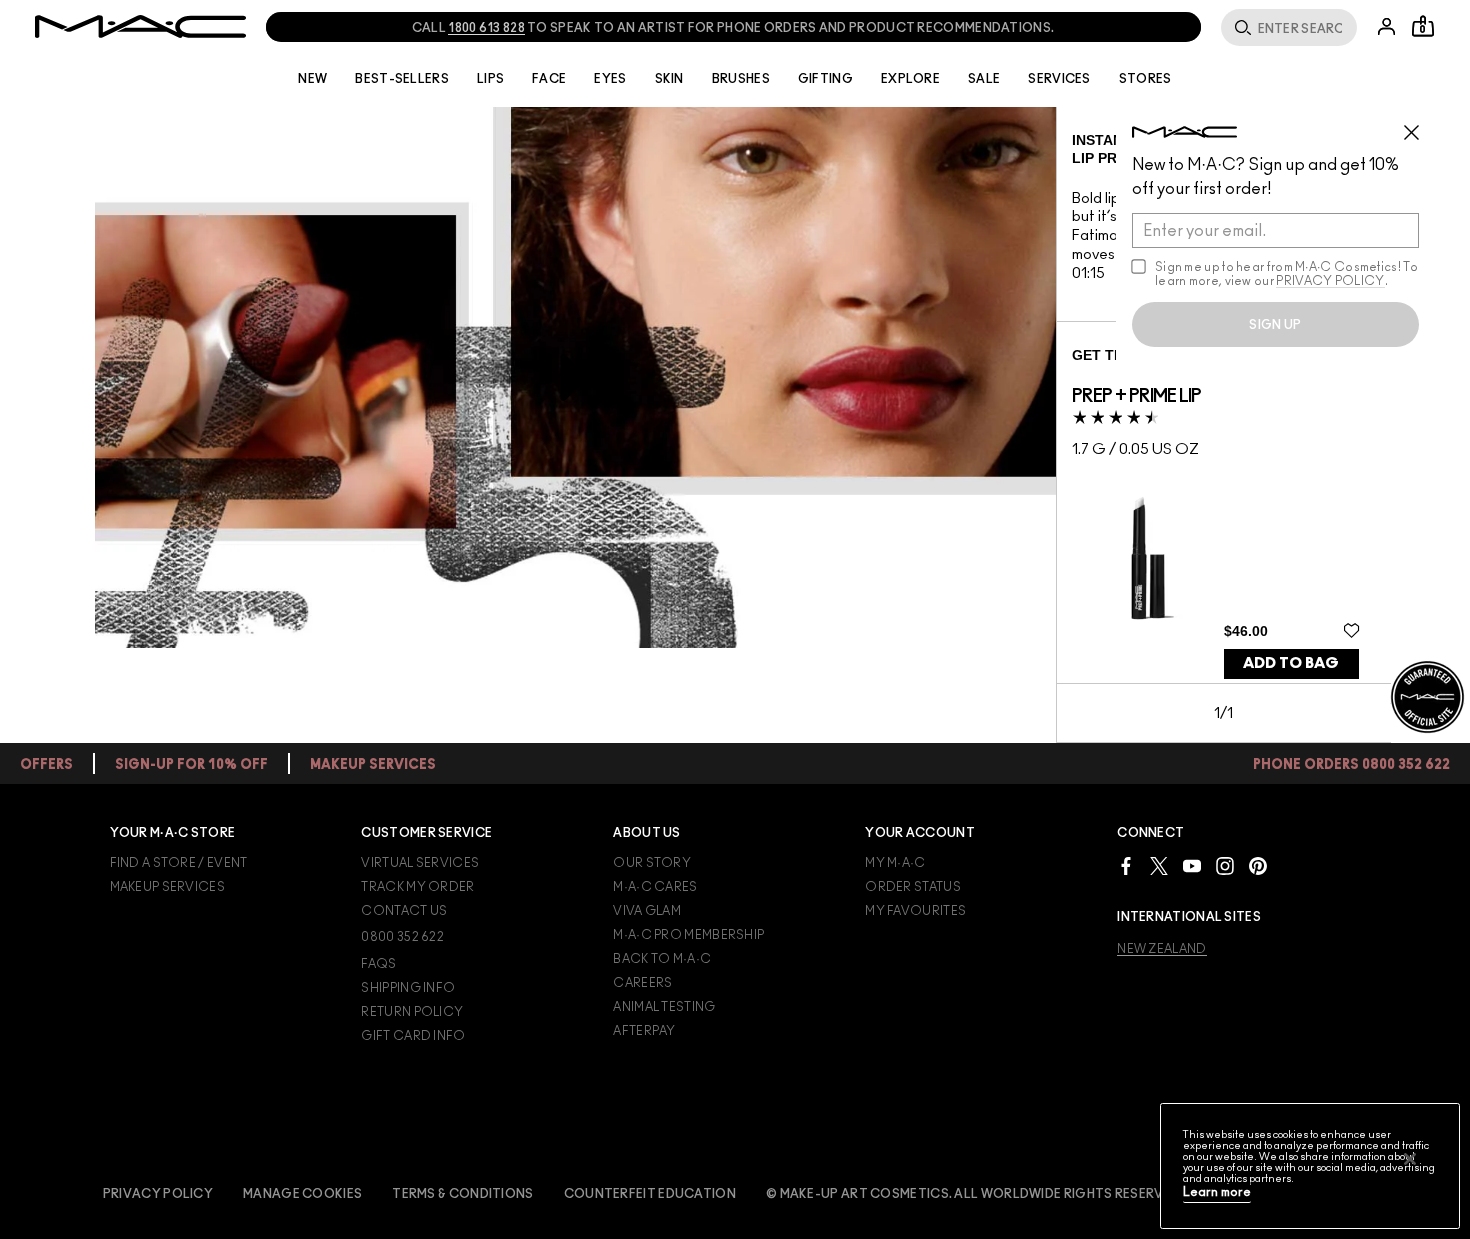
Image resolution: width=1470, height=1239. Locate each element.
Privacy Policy (158, 1194)
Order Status (913, 887)
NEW (312, 79)
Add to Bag (1291, 663)
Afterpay (644, 1031)
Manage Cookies (302, 1194)
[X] (1159, 865)
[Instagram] (1225, 865)
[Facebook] (1126, 865)
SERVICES (1059, 79)
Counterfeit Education (650, 1194)
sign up (1275, 325)
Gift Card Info (413, 1036)
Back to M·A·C (662, 959)
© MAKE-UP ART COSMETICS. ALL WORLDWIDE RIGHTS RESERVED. (975, 1194)
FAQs (378, 964)
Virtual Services (420, 863)
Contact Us (404, 911)
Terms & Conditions (462, 1194)
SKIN (669, 79)
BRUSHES (741, 79)
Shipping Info (408, 988)
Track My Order (417, 887)
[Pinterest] (1258, 865)
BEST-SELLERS (402, 79)
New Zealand (1161, 949)
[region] (1310, 1166)
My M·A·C (895, 863)
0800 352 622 (402, 937)
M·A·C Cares (655, 887)
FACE (549, 79)
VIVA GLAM (647, 911)
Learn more (1217, 1192)
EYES (610, 79)
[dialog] (1136, 397)
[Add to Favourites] (1351, 630)
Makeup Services (168, 887)
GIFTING (825, 79)
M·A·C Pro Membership (688, 935)
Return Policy (412, 1012)
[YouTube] (1192, 865)
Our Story (652, 863)
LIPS (490, 79)
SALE (984, 79)
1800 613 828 (486, 28)
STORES (1145, 79)
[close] (1420, 125)
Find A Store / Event (179, 863)
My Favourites (915, 911)
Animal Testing (664, 1007)
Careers (642, 983)
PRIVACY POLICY (1330, 281)
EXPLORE (910, 79)
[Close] (1410, 1159)
